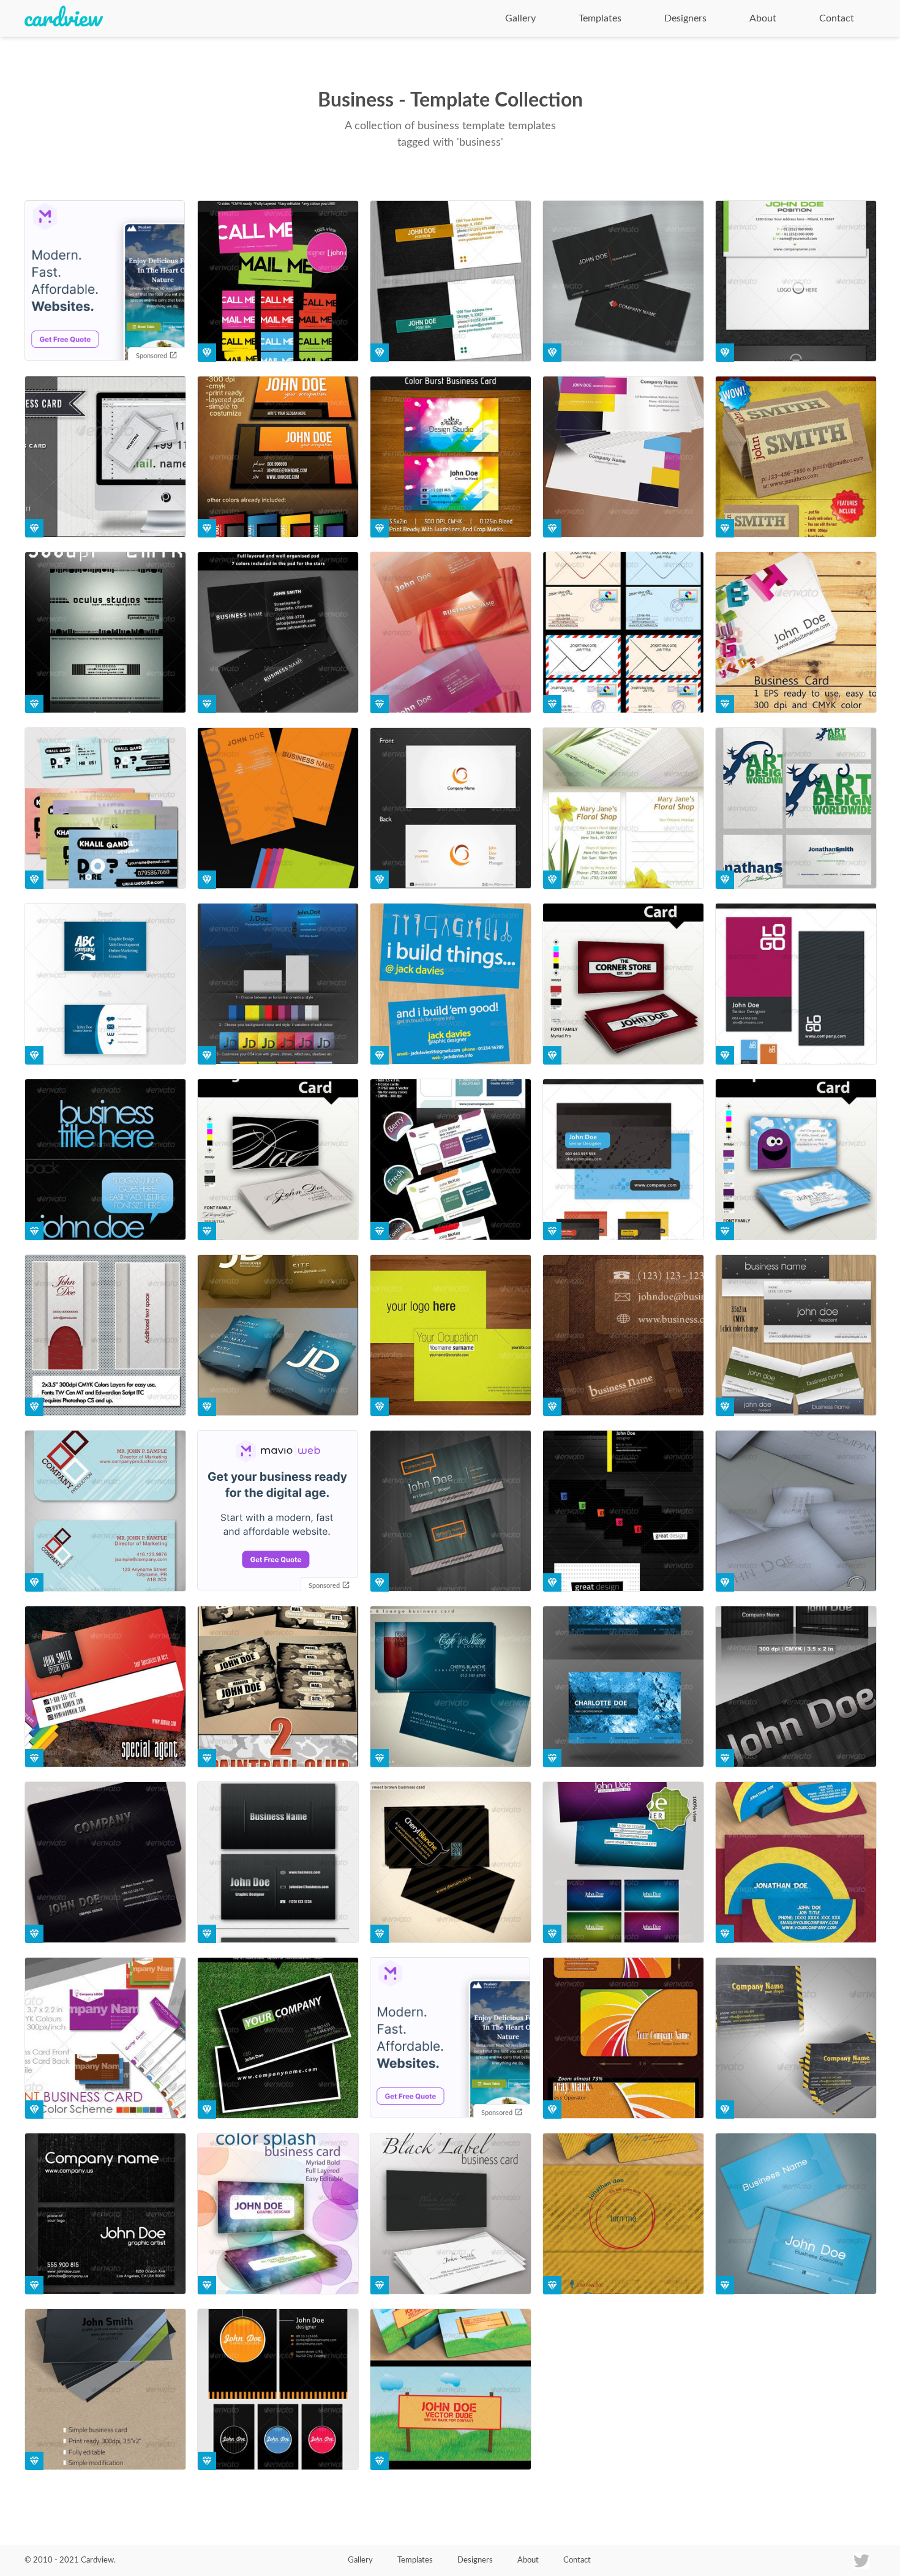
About (763, 18)
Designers (685, 18)
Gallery (520, 18)
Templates (600, 18)
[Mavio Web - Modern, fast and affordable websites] (105, 282)
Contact (837, 18)
